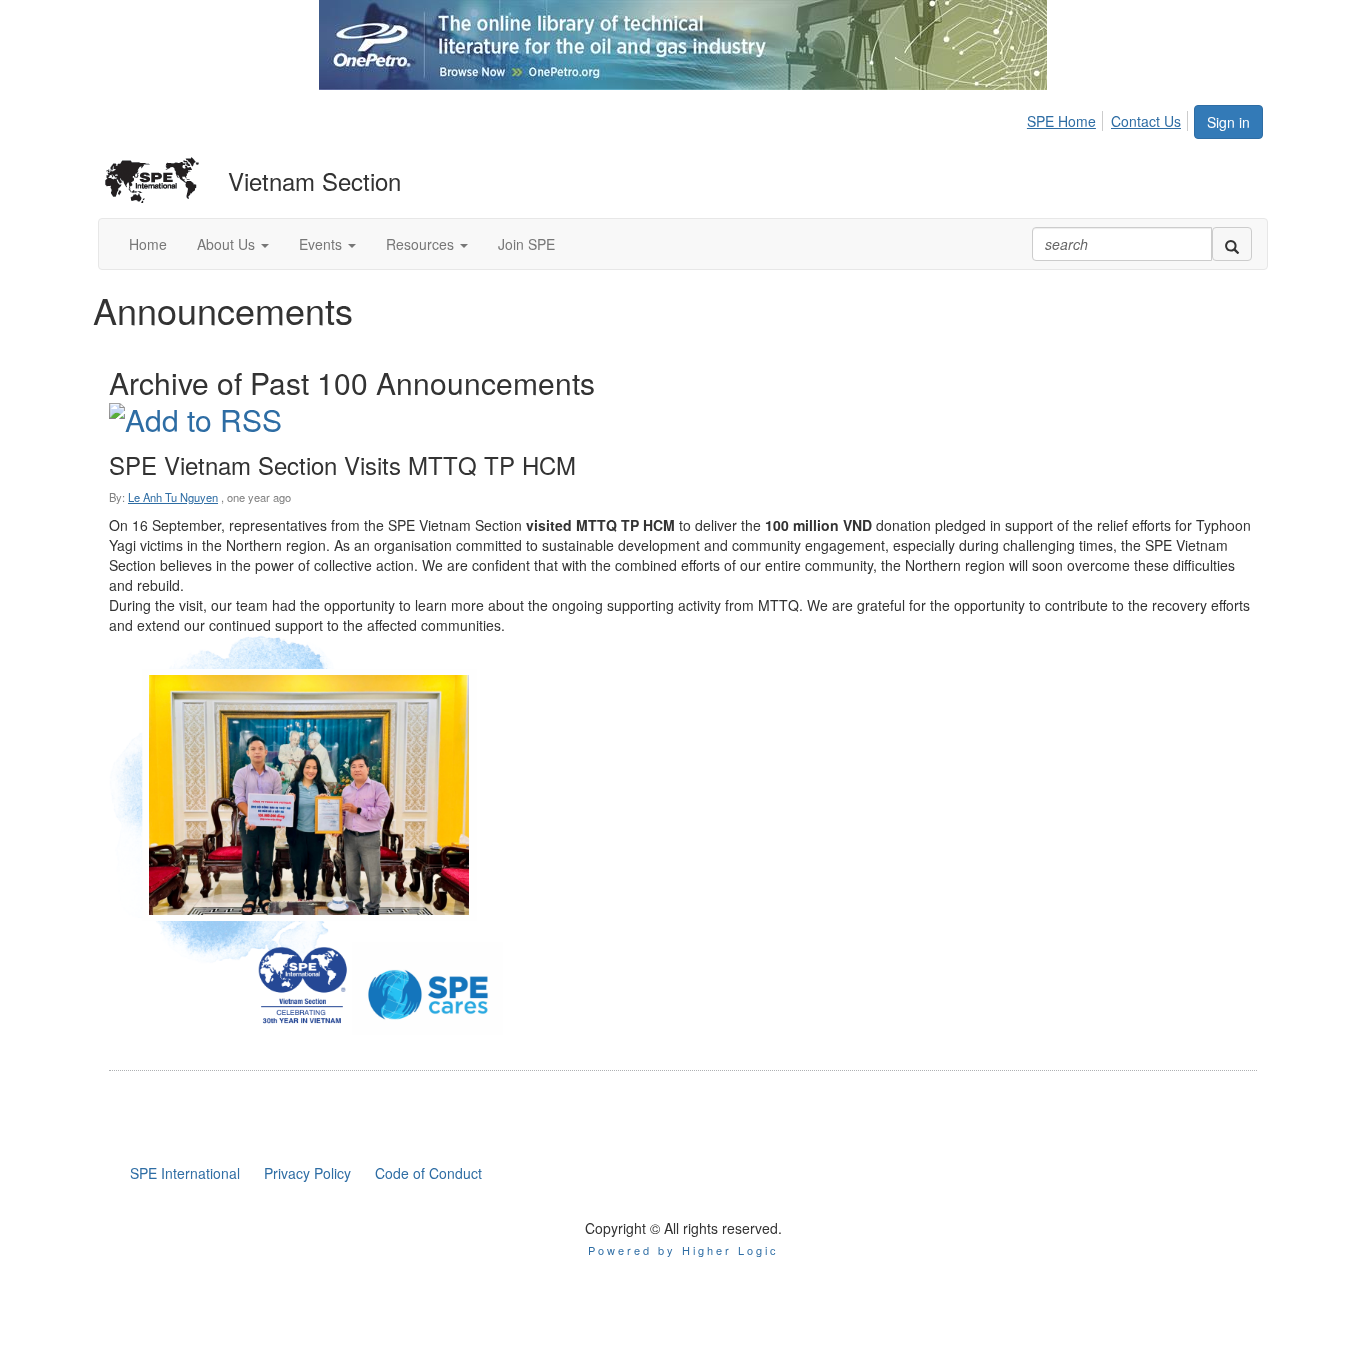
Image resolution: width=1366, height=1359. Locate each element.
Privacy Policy (307, 1173)
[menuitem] (1067, 118)
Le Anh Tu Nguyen (173, 497)
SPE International (185, 1173)
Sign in (1228, 122)
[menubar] (1109, 118)
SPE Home (1061, 121)
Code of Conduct (428, 1173)
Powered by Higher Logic (683, 1250)
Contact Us (1146, 121)
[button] (233, 244)
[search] (1232, 244)
